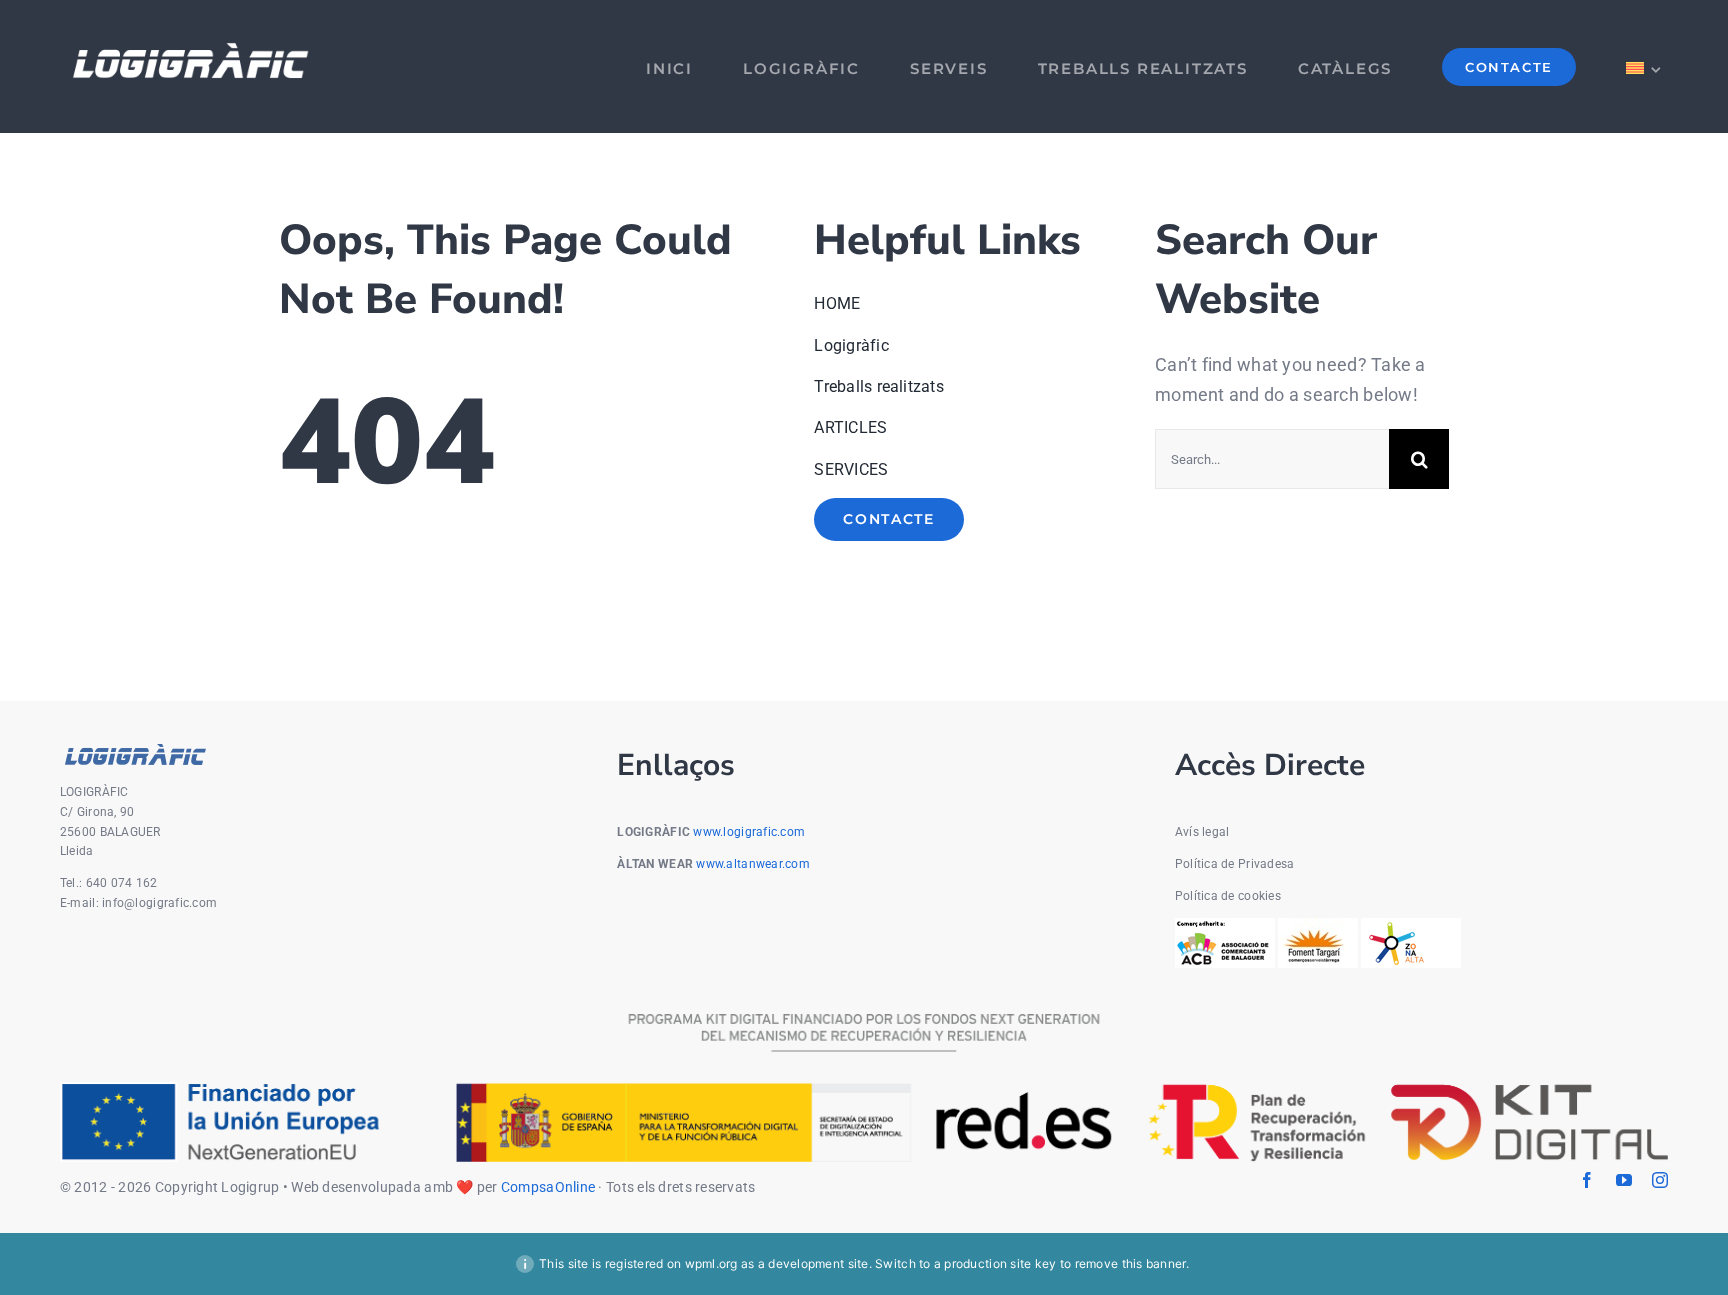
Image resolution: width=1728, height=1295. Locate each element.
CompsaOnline (548, 1187)
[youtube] (1624, 1180)
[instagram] (1660, 1180)
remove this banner (1130, 1263)
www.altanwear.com (753, 864)
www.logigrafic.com (749, 832)
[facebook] (1587, 1180)
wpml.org (711, 1263)
